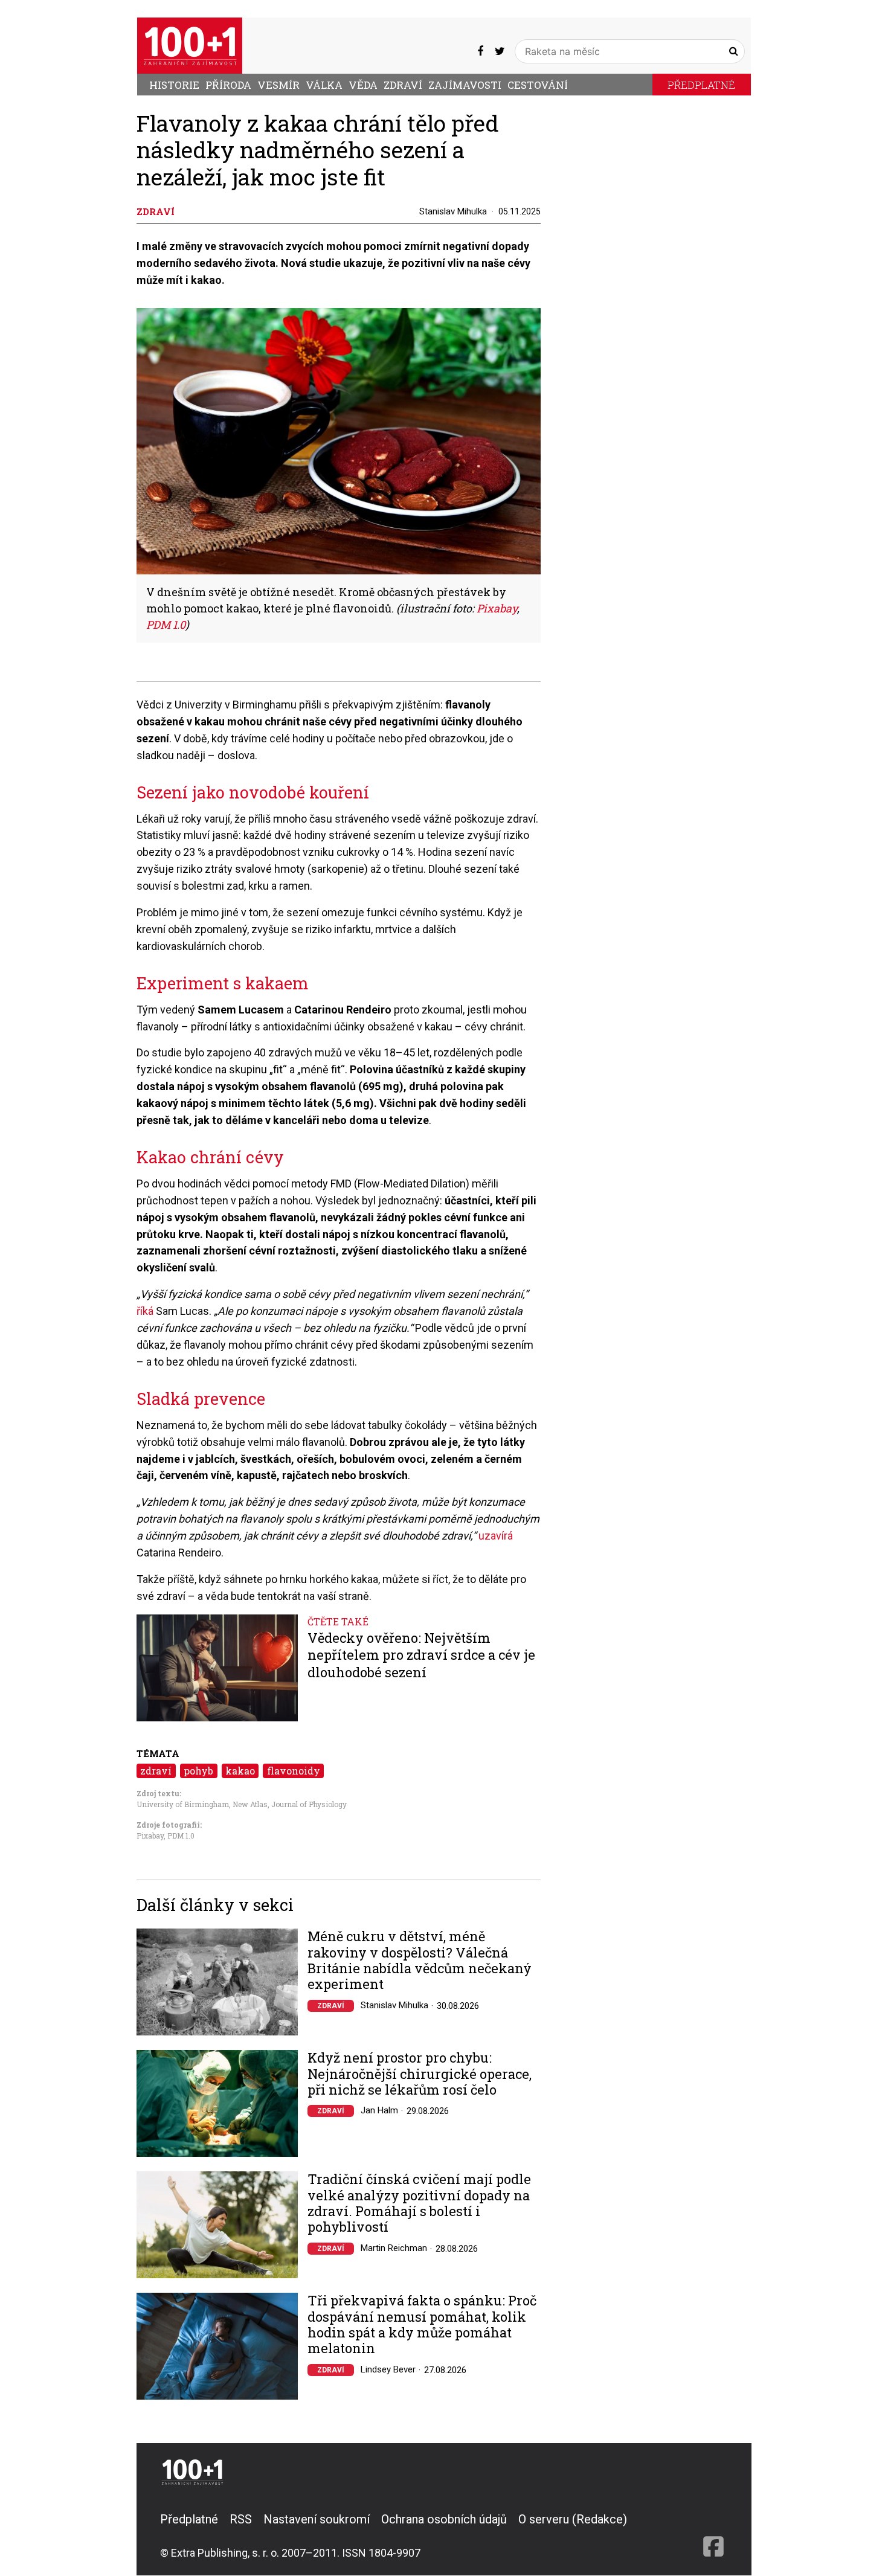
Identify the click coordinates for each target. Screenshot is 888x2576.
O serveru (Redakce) (573, 2519)
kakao (240, 1771)
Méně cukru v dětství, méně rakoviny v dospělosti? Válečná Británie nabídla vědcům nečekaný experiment (420, 1961)
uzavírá (496, 1536)
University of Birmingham (183, 1804)
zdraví (156, 1771)
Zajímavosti (465, 85)
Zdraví (403, 85)
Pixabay (150, 1836)
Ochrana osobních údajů (444, 2519)
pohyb (198, 1771)
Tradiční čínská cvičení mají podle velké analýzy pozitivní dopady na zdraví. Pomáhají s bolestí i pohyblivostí (419, 2203)
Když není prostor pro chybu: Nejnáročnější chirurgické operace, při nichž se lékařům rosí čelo (420, 2074)
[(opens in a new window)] (480, 51)
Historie (174, 85)
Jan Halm (379, 2110)
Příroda (228, 85)
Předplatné (701, 85)
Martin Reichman (394, 2248)
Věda (363, 85)
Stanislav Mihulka (453, 211)
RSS (241, 2519)
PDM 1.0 (181, 1836)
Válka (324, 85)
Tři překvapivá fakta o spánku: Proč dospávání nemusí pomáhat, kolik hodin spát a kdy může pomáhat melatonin (422, 2325)
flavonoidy (294, 1771)
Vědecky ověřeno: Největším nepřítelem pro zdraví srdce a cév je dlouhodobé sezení (421, 1655)
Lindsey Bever (388, 2369)
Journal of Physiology (309, 1804)
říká (145, 1311)
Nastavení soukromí (317, 2519)
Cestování (538, 85)
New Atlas (250, 1804)
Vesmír (278, 85)
